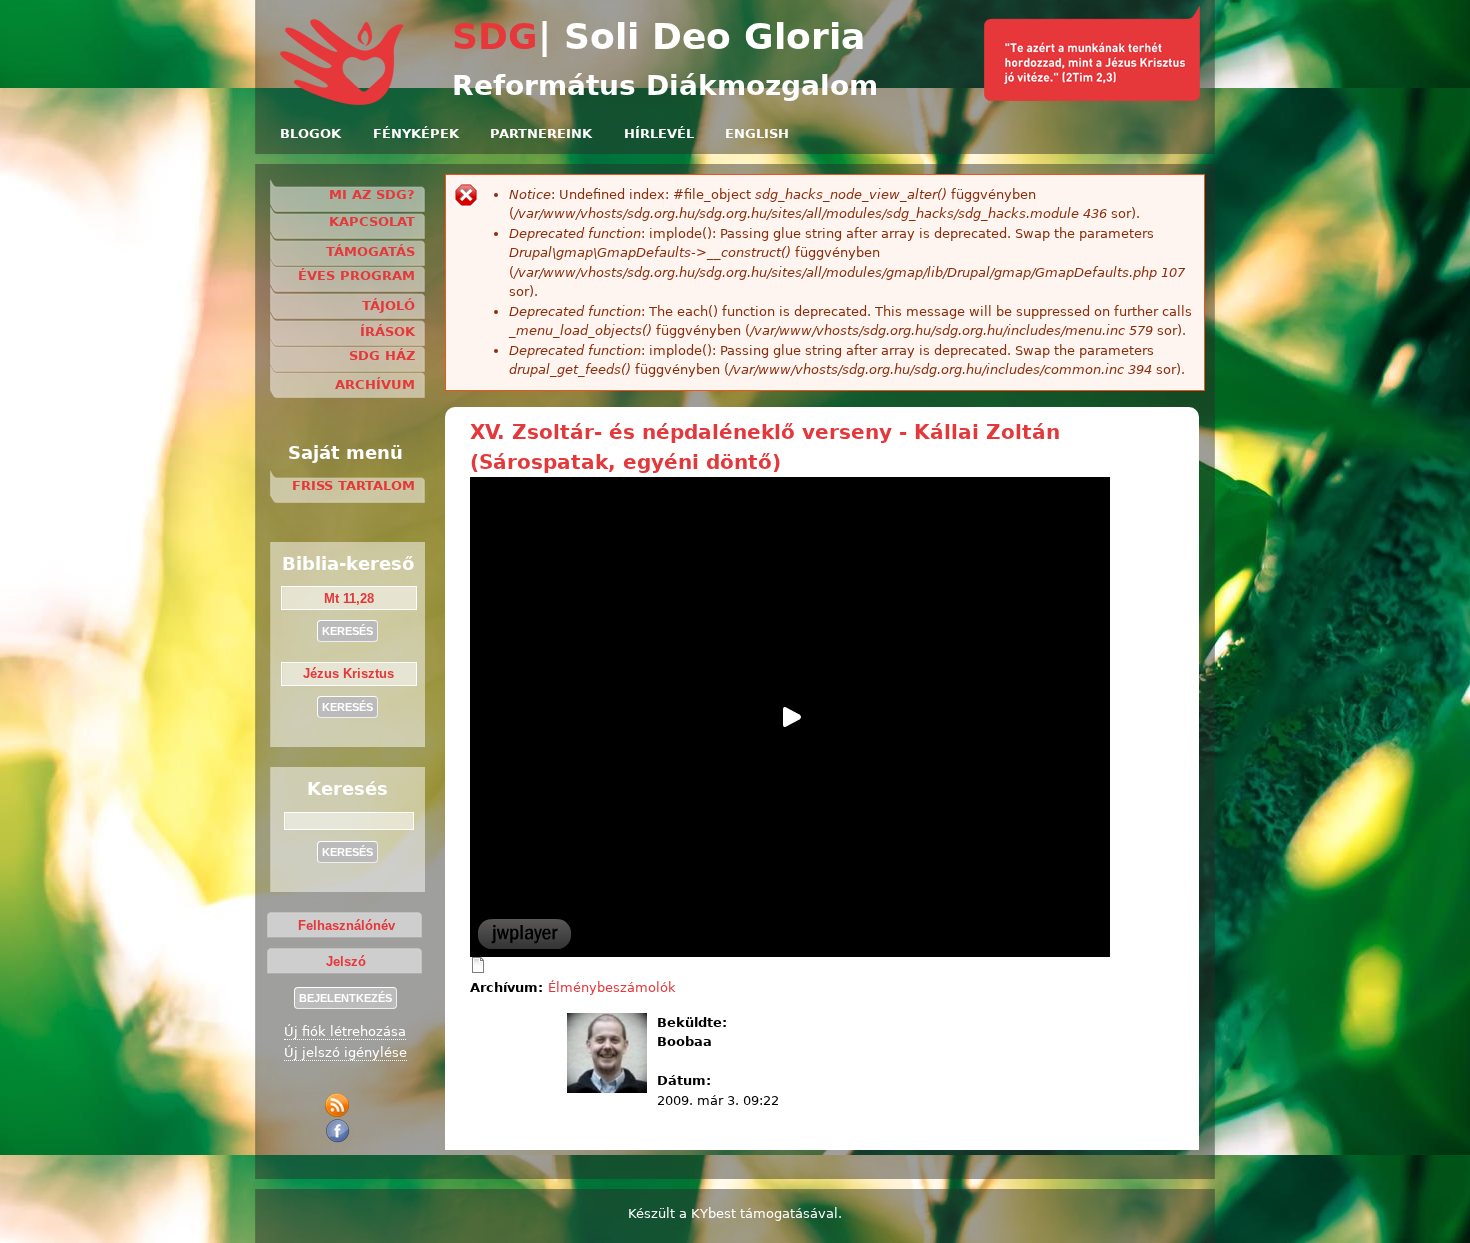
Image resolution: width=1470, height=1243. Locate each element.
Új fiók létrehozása (345, 1031)
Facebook (340, 1130)
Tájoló (388, 305)
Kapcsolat (372, 221)
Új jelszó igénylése (345, 1052)
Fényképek (416, 133)
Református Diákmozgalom (665, 85)
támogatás (370, 251)
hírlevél (659, 133)
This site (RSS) (340, 1105)
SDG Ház (382, 355)
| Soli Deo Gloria (701, 36)
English (757, 133)
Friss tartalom (353, 485)
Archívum (375, 384)
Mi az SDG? (372, 194)
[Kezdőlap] (343, 101)
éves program (356, 275)
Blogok (310, 133)
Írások (387, 331)
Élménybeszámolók (612, 987)
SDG (495, 36)
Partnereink (541, 133)
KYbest (713, 1213)
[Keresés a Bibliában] (1092, 96)
